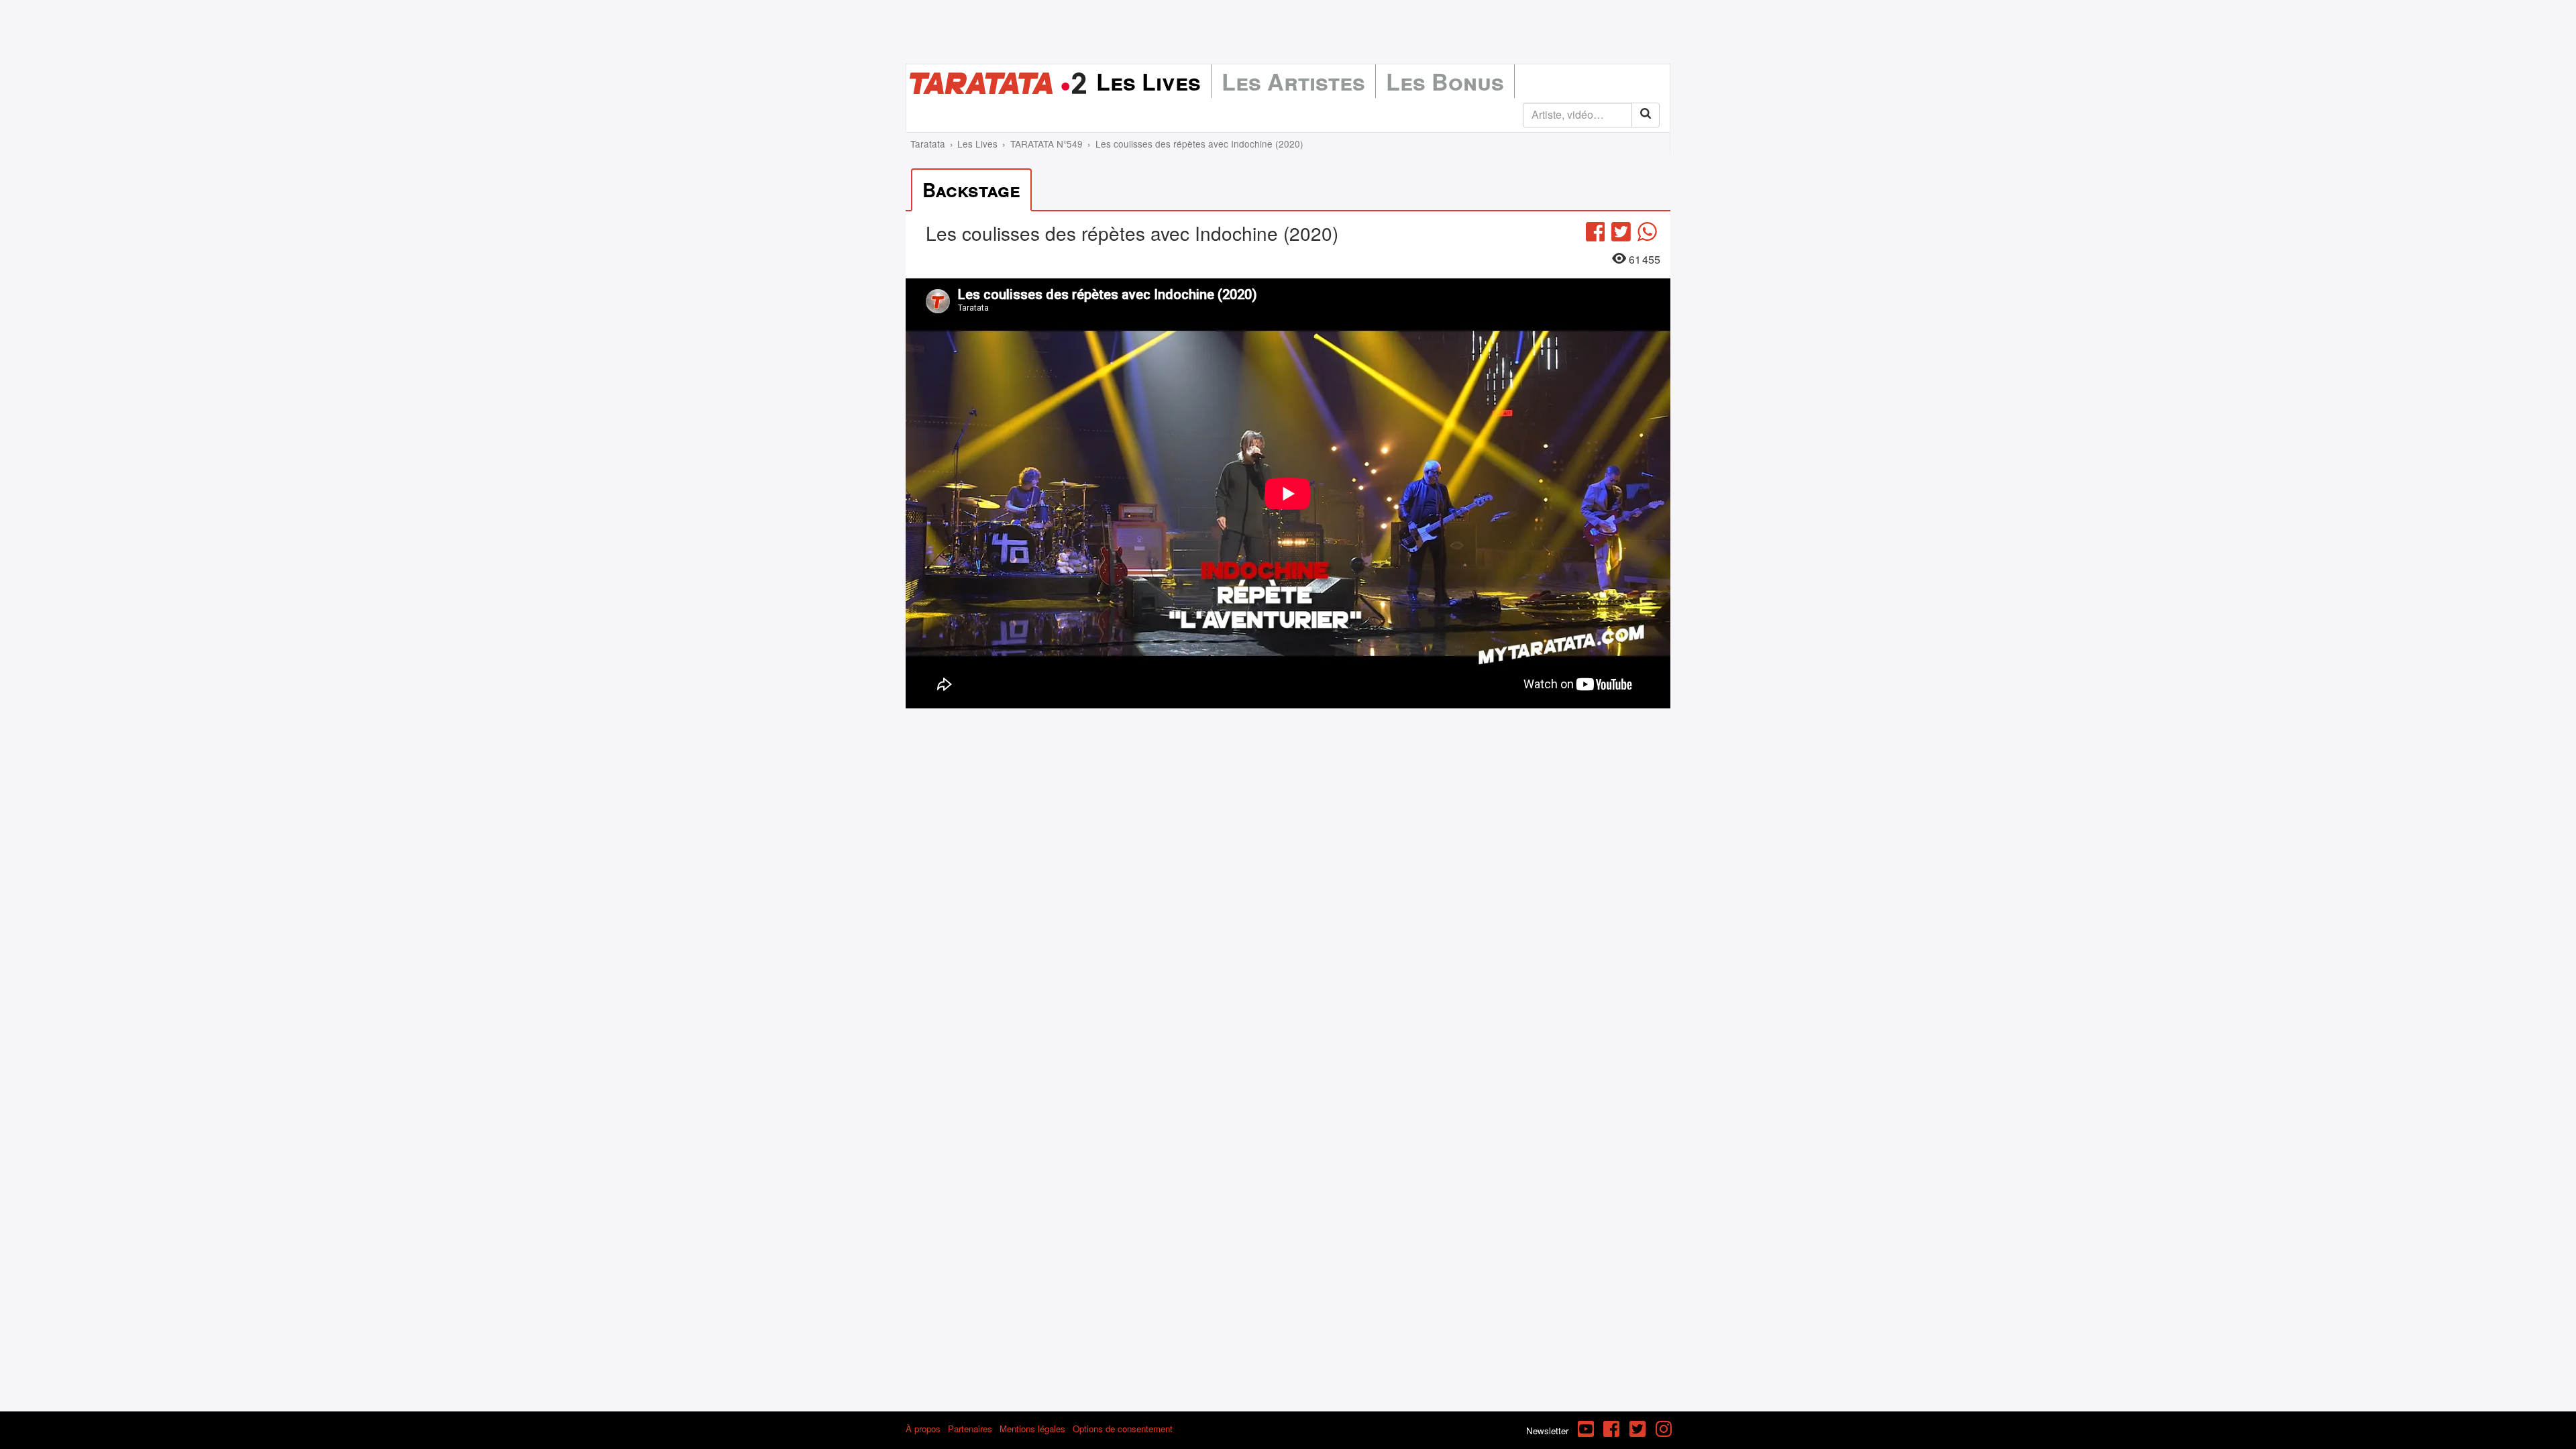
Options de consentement (1123, 1429)
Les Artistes (1293, 81)
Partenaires (970, 1429)
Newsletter (1547, 1431)
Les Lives (1148, 81)
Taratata (928, 144)
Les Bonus (1445, 81)
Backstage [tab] (971, 190)
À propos (923, 1429)
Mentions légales (1032, 1429)
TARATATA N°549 (1046, 144)
